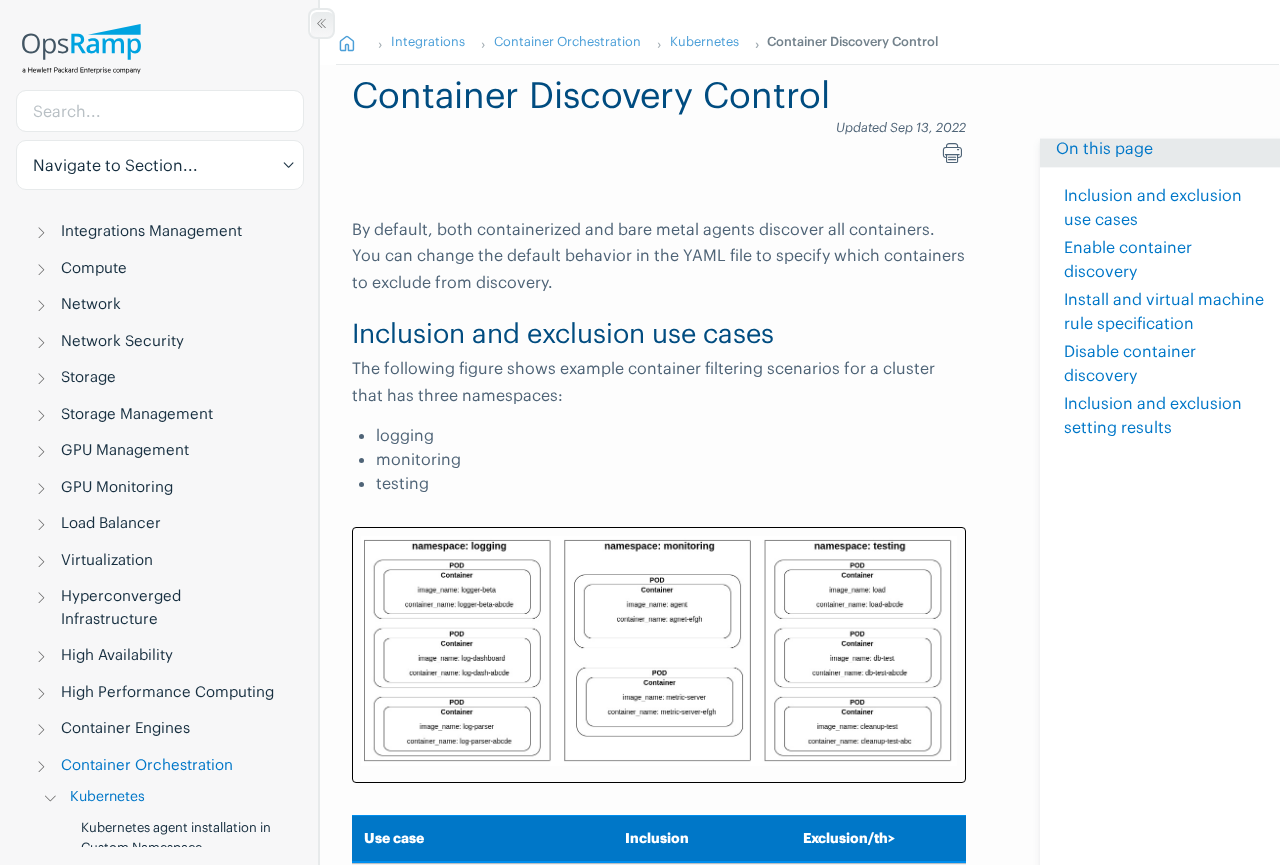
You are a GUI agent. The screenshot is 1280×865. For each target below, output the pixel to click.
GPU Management (125, 449)
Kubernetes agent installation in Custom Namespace (176, 837)
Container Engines (125, 727)
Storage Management (137, 413)
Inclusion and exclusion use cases (1153, 207)
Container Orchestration (147, 764)
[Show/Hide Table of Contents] (321, 23)
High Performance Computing (167, 691)
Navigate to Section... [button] (115, 165)
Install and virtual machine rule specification (1164, 311)
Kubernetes (107, 796)
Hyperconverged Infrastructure (121, 607)
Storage (88, 376)
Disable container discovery (1130, 363)
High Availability (117, 654)
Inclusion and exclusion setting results (1153, 415)
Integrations (428, 41)
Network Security (122, 340)
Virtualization (107, 559)
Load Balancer (111, 522)
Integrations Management (151, 230)
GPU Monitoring (117, 486)
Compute (94, 267)
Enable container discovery (1128, 259)
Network (91, 303)
